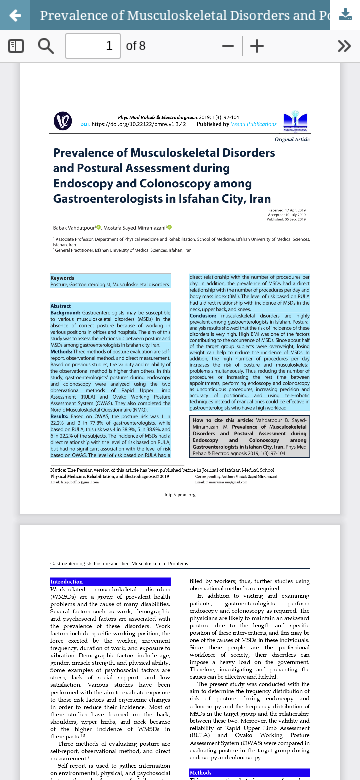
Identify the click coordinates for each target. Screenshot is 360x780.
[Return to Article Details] (15, 15)
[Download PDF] (345, 15)
